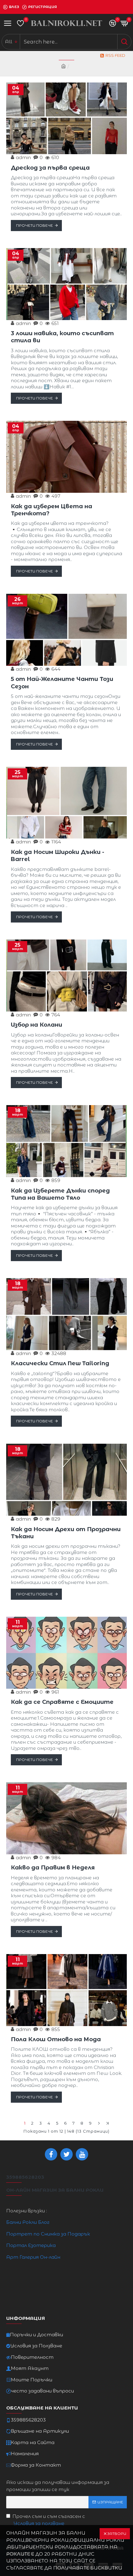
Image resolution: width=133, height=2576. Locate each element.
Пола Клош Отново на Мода (56, 2039)
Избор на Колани (36, 1025)
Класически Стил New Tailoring (60, 1363)
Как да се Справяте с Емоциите (62, 1702)
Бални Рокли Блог (28, 2222)
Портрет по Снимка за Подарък (48, 2234)
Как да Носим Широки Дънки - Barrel (58, 856)
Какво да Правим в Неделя (53, 1868)
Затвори (117, 2534)
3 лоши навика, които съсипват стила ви (62, 337)
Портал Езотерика (31, 2245)
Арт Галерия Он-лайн (33, 2257)
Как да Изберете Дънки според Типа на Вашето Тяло (60, 1194)
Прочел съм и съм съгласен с (49, 2520)
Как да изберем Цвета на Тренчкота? (51, 510)
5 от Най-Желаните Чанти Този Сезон (62, 683)
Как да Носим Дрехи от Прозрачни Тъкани (66, 1533)
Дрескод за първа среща (50, 168)
